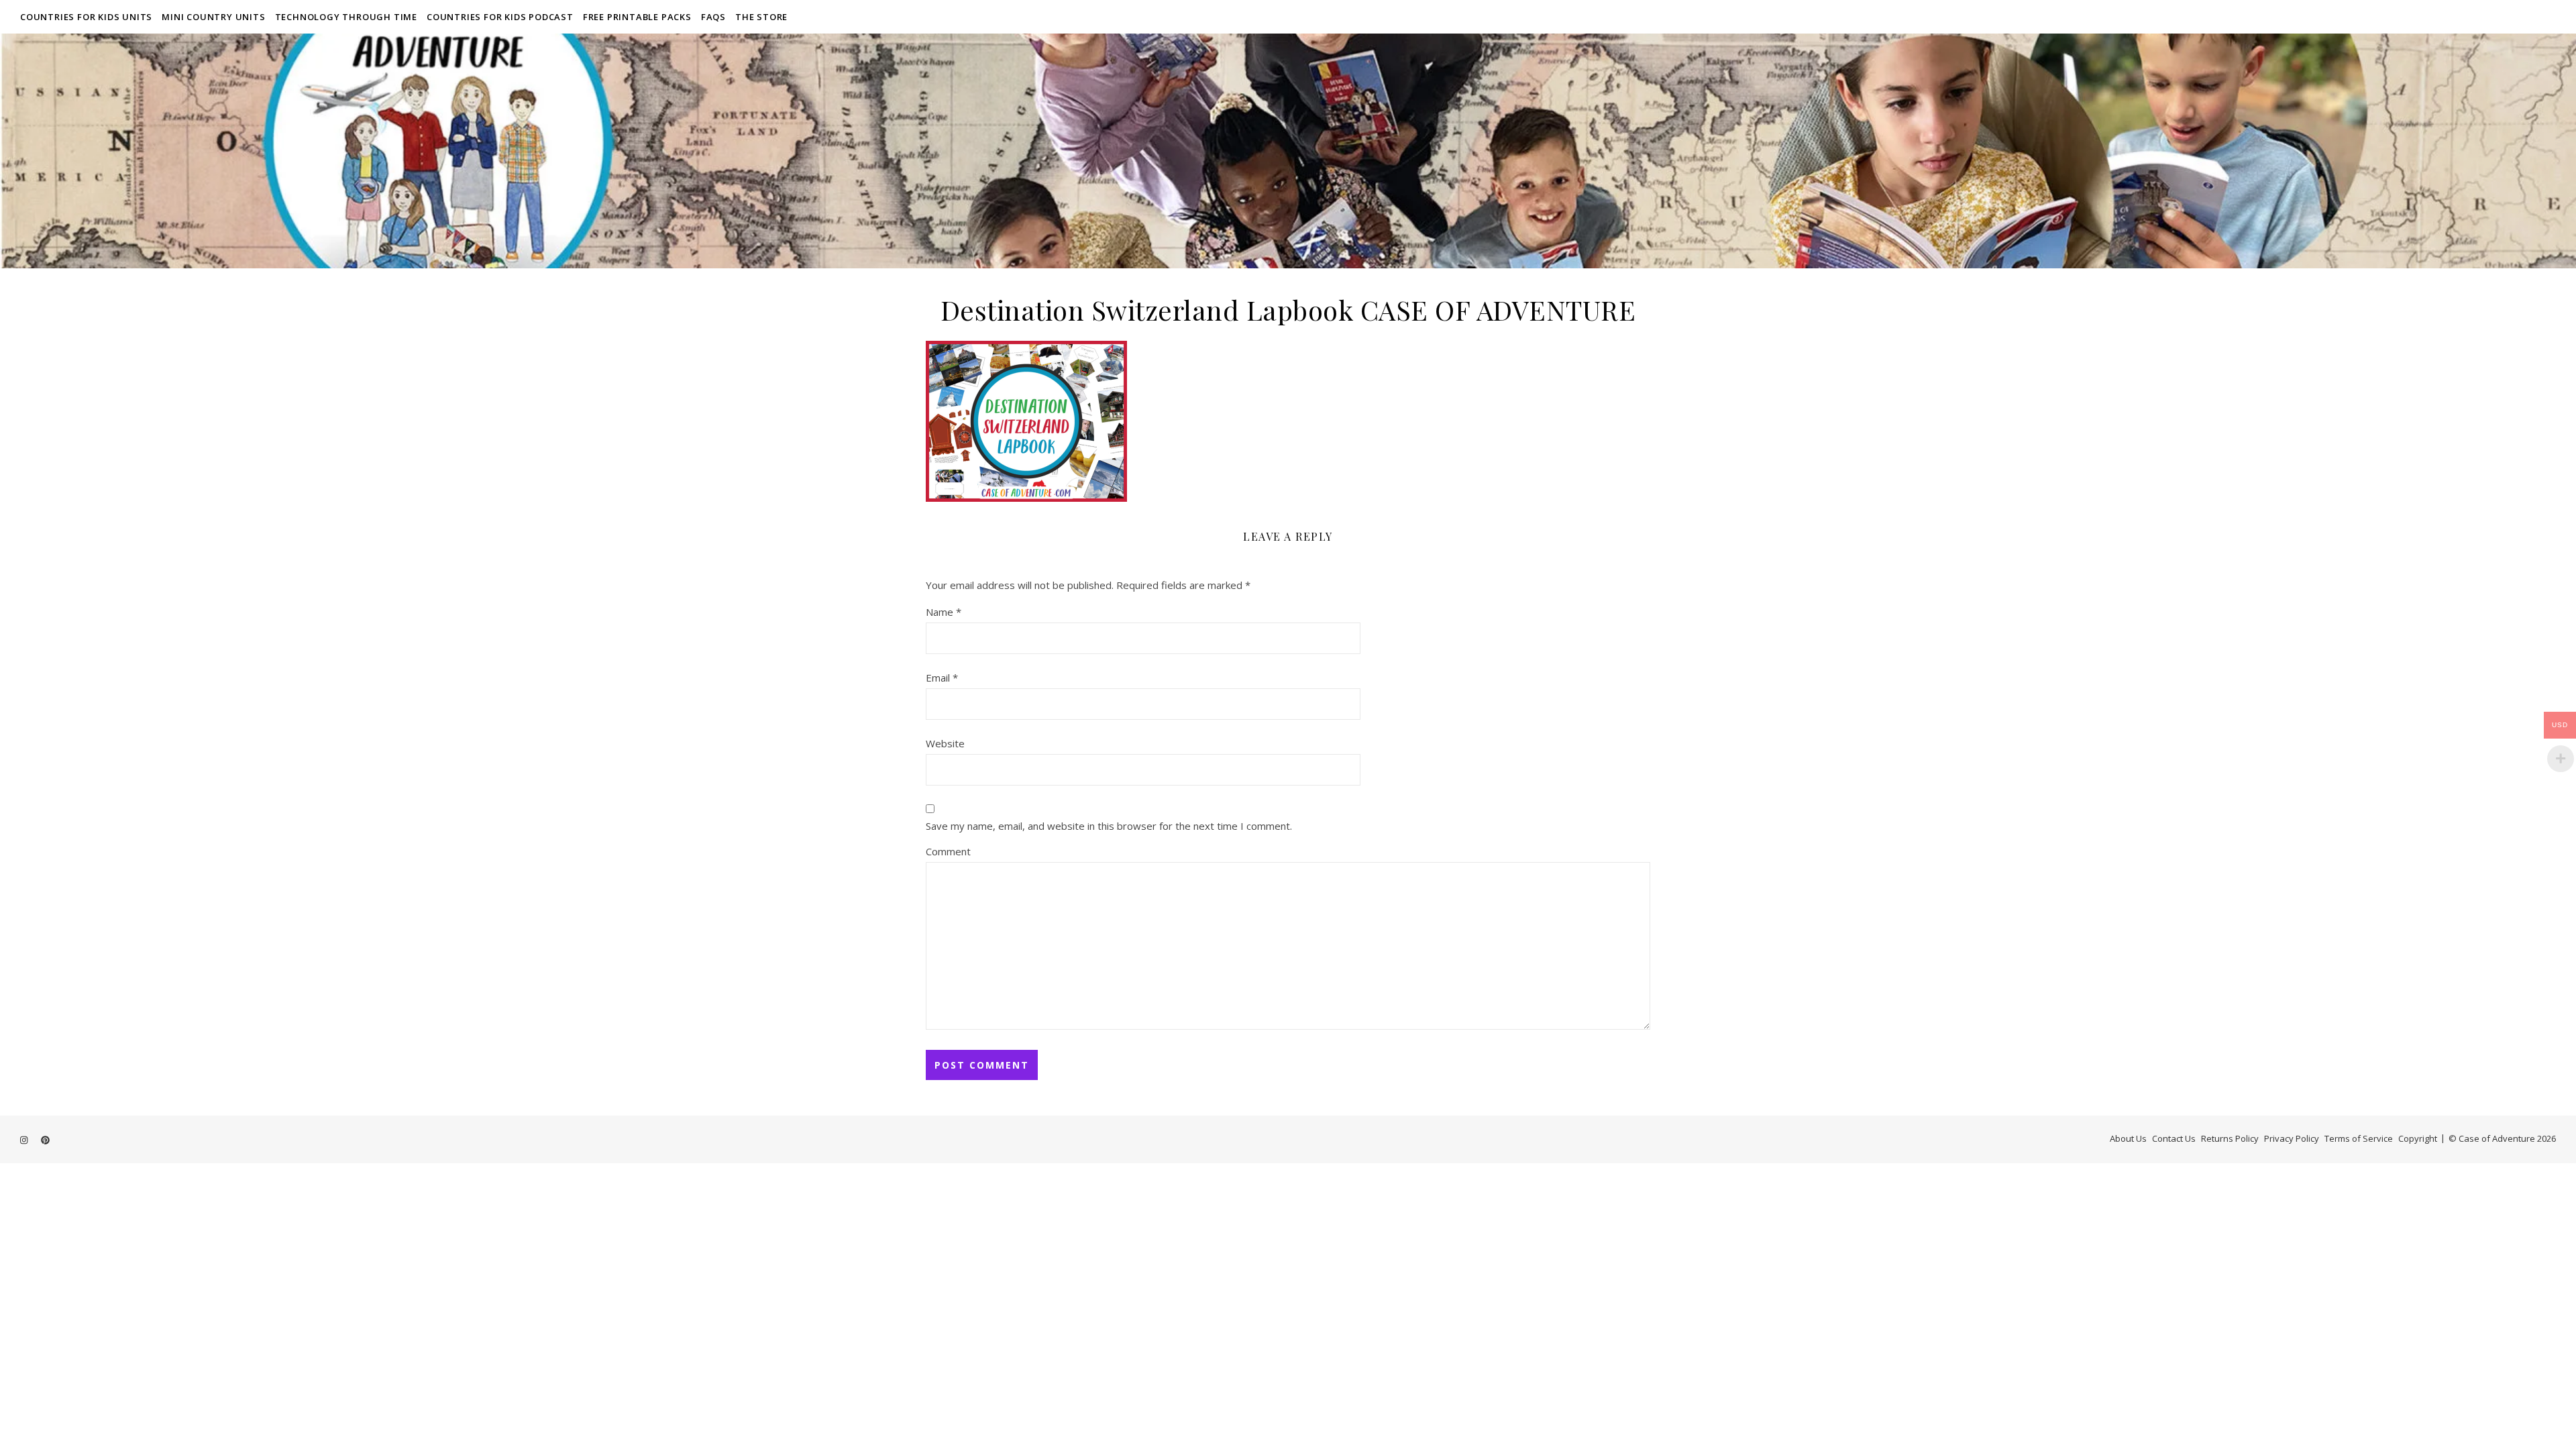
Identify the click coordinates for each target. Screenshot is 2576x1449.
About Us (2128, 1138)
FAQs (713, 17)
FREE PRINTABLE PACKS (637, 17)
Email (942, 678)
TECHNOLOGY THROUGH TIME (346, 17)
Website (945, 743)
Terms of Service (2359, 1138)
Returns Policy (2230, 1138)
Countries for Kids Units (86, 17)
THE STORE (761, 17)
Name (944, 612)
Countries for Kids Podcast (500, 17)
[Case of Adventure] (1288, 151)
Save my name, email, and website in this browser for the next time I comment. (1109, 826)
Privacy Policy (2292, 1138)
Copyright (2418, 1138)
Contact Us (2174, 1138)
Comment (948, 851)
